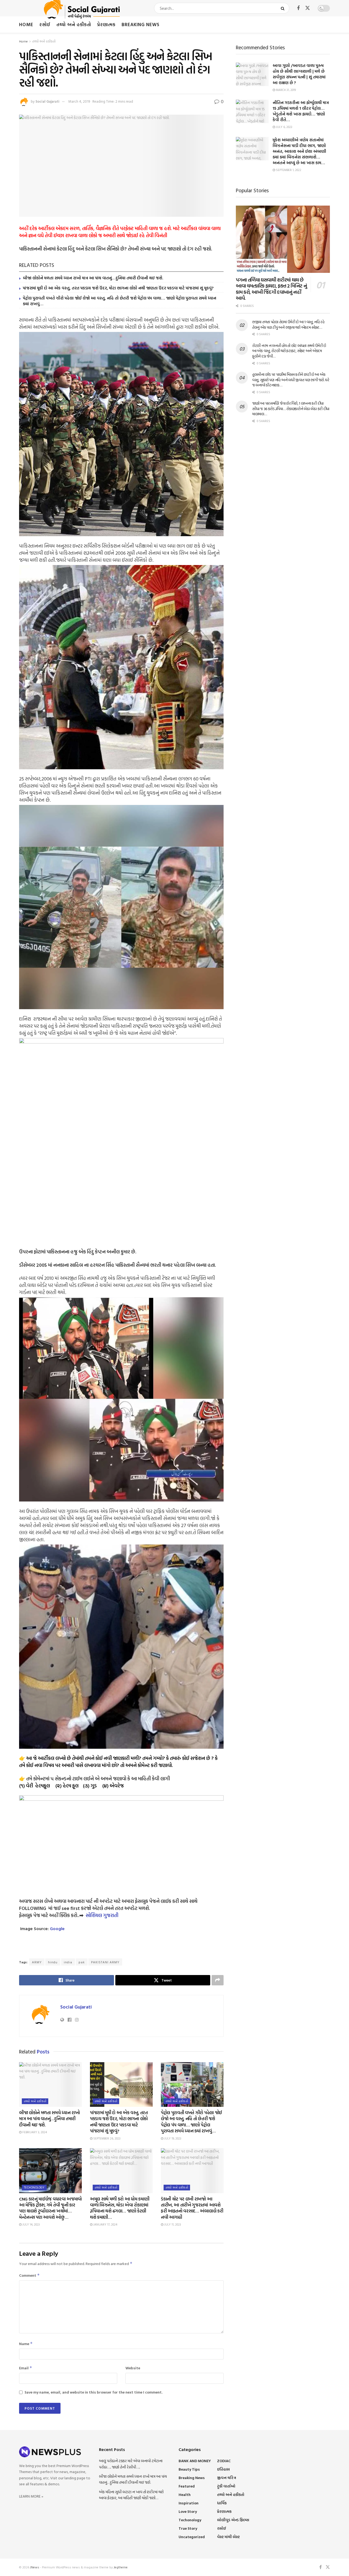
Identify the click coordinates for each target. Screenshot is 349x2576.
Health (185, 2494)
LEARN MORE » (31, 2496)
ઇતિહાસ (223, 2469)
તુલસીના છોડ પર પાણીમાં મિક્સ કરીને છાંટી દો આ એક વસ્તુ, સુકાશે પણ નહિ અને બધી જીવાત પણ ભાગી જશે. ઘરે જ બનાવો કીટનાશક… (291, 380)
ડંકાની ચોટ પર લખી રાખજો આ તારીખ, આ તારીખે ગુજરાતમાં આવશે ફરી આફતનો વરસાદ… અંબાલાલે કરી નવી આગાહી (192, 2208)
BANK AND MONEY (195, 2461)
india (68, 1962)
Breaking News (141, 24)
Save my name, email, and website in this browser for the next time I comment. (94, 2392)
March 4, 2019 (79, 101)
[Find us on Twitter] (308, 8)
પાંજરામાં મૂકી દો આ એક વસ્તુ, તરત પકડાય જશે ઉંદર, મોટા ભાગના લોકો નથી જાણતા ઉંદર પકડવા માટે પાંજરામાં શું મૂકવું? (118, 288)
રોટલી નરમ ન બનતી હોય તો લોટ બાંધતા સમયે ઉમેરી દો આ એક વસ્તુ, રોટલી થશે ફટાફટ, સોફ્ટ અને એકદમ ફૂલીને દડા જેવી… (289, 351)
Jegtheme (121, 2567)
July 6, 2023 (284, 127)
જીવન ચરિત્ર (227, 2478)
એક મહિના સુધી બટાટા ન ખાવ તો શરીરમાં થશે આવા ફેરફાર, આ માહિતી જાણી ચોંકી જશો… (131, 2495)
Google (57, 1928)
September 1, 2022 (288, 170)
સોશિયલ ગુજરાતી (102, 1915)
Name (26, 2344)
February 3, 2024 (34, 2132)
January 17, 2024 (105, 2224)
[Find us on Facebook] (298, 8)
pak (82, 1962)
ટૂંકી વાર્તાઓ (226, 2486)
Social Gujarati (47, 101)
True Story (188, 2528)
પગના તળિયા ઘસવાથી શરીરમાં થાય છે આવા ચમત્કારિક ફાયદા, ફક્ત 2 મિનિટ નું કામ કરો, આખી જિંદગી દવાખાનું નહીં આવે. (271, 289)
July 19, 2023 (172, 2138)
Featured (187, 2486)
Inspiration (189, 2503)
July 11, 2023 (172, 2224)
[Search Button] (284, 8)
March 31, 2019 (285, 90)
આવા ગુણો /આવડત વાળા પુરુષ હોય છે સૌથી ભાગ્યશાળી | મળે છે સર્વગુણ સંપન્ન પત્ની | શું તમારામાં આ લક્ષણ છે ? (299, 74)
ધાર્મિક (222, 2503)
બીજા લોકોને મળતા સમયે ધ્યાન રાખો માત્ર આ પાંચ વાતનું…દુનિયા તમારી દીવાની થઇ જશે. (93, 278)
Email (26, 2368)
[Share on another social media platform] (218, 1980)
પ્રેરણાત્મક (106, 24)
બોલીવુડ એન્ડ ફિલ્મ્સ (233, 2520)
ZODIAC (224, 2461)
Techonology (34, 2187)
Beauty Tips (189, 2469)
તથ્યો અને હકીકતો (74, 24)
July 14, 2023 (31, 2224)
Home (26, 24)
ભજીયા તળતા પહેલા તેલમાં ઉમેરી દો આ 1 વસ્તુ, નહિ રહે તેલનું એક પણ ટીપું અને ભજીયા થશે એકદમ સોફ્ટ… (288, 324)
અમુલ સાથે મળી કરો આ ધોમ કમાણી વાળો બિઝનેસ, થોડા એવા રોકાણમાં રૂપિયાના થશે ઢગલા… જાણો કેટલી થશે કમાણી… (120, 2208)
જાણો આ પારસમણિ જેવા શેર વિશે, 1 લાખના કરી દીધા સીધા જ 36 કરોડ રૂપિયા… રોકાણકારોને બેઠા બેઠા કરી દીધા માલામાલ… (291, 408)
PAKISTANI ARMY (105, 1962)
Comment (29, 2275)
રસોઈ (45, 24)
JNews (35, 2567)
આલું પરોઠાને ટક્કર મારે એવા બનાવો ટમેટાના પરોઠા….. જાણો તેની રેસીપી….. (131, 2464)
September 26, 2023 (106, 2138)
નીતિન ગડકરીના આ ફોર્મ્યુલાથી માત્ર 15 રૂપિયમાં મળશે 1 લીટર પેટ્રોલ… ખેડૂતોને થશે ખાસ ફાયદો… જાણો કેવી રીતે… (301, 111)
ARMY (37, 1962)
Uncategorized (192, 2537)
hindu (53, 1962)
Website (133, 2368)
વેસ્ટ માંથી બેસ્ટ (228, 2537)
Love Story (188, 2511)
